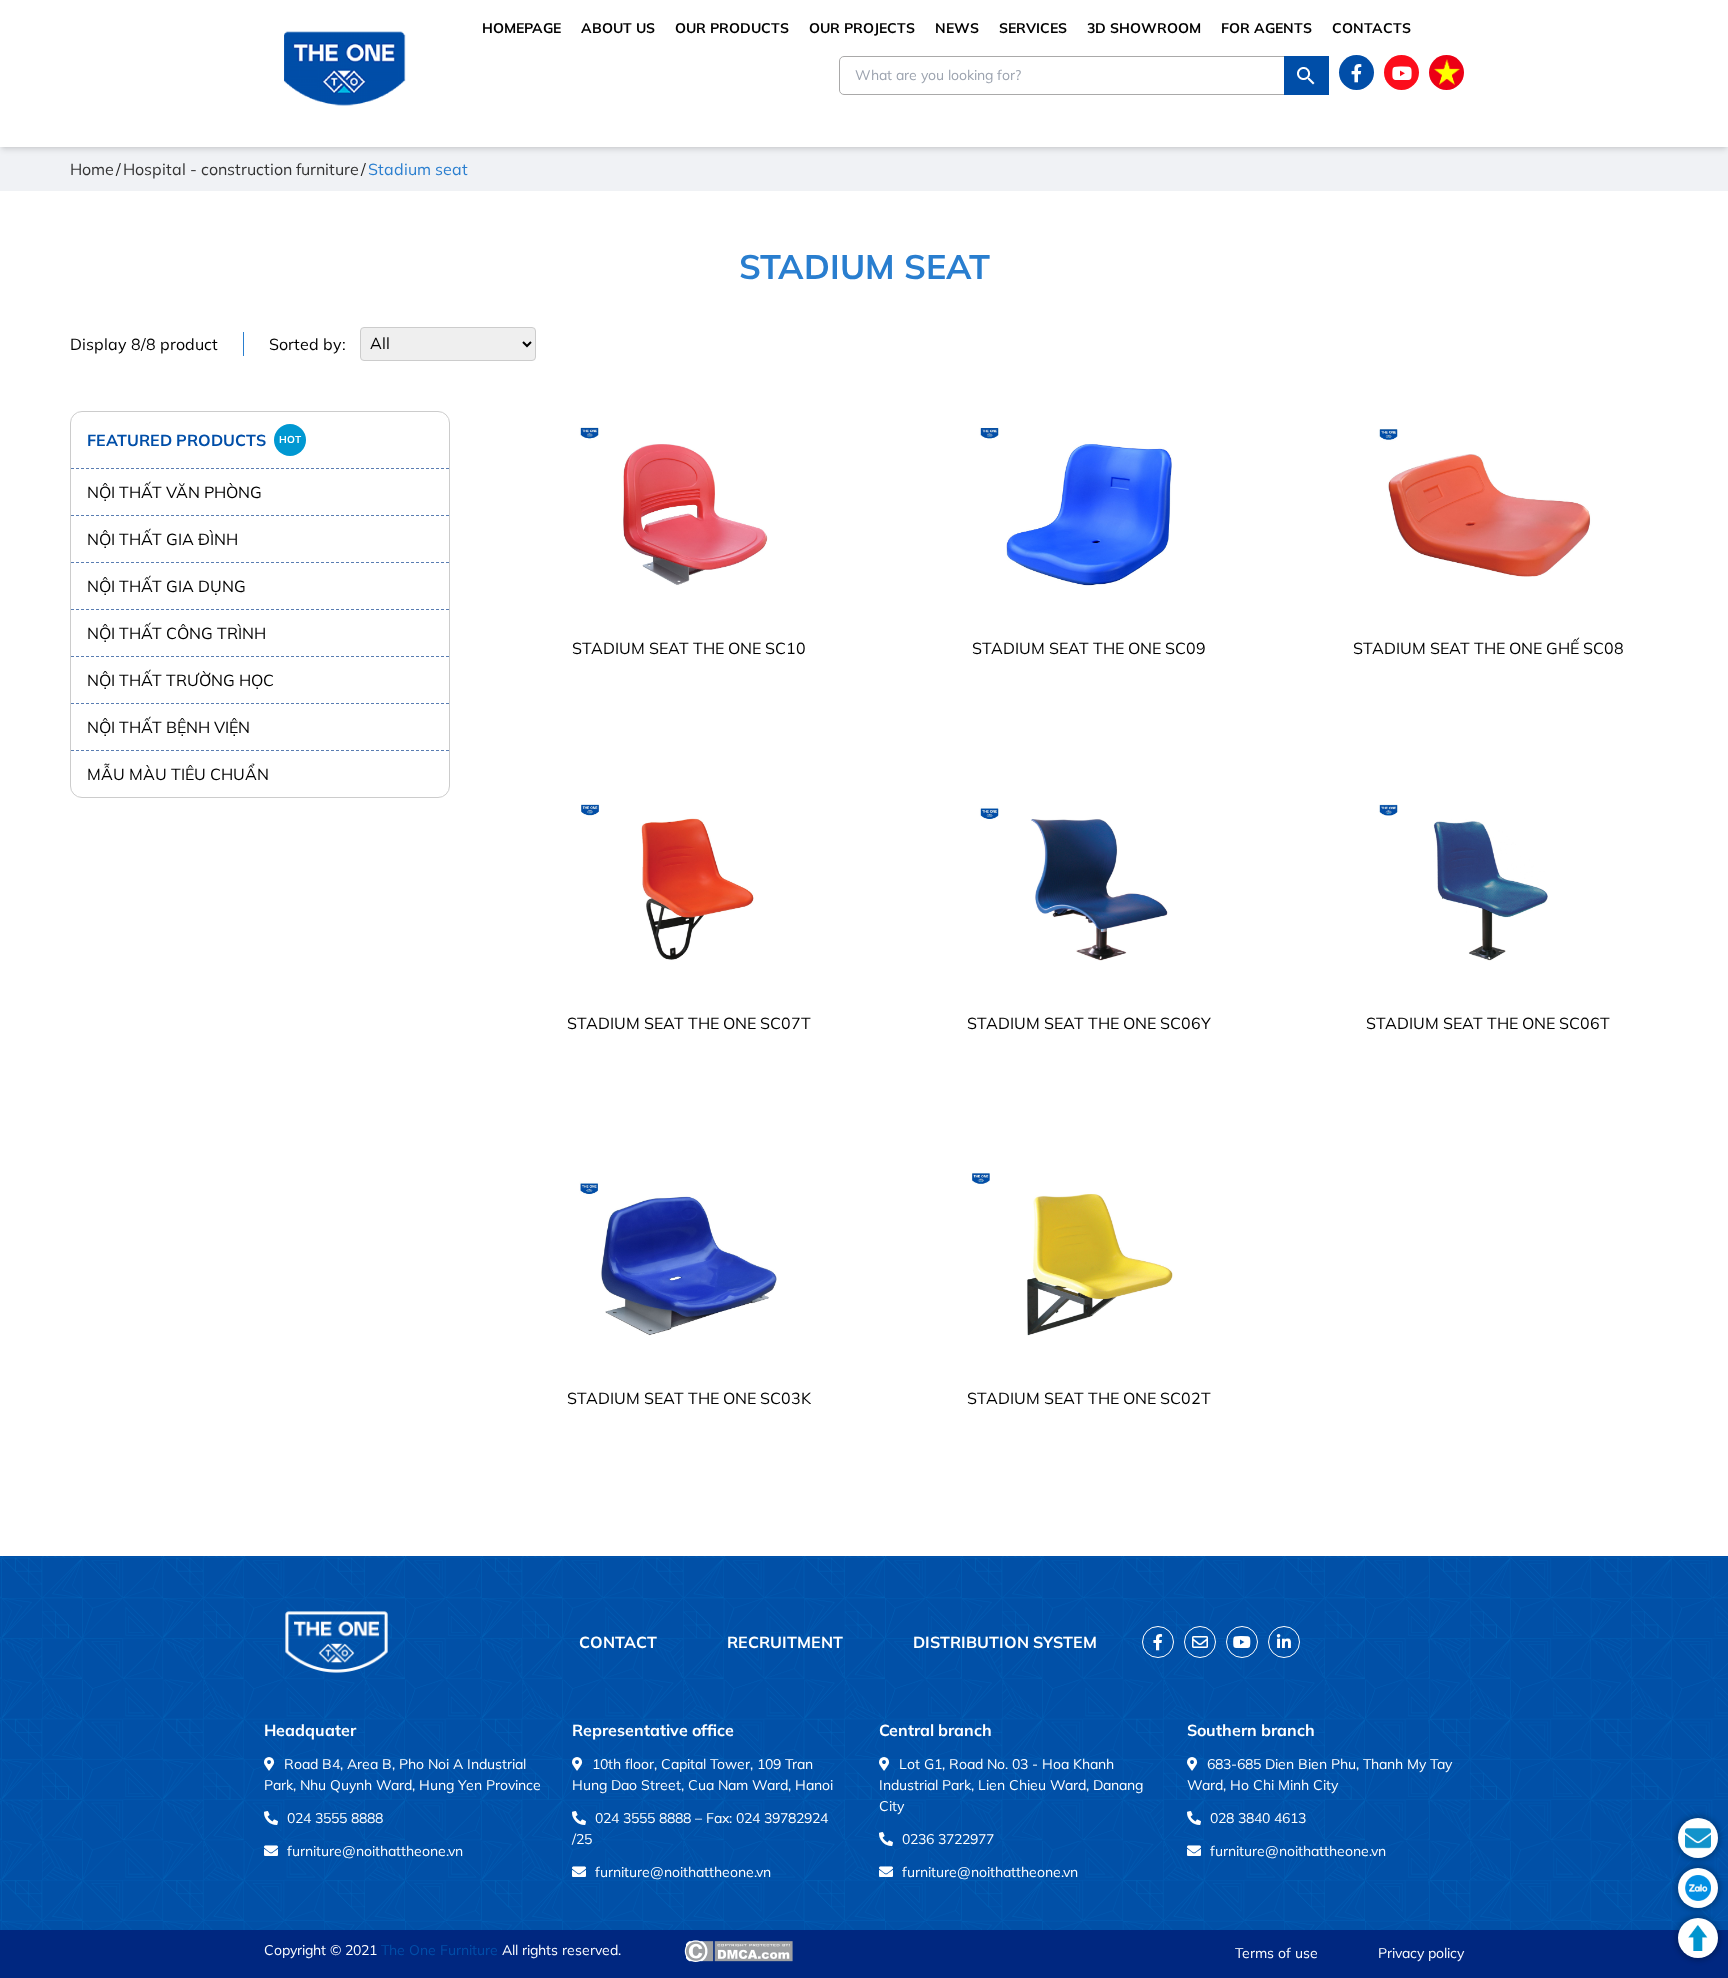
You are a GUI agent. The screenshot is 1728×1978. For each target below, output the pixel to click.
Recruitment (785, 1642)
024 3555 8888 (335, 1818)
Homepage (521, 28)
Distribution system (1005, 1642)
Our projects (862, 28)
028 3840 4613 (1258, 1818)
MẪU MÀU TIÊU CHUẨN (178, 774)
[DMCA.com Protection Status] (738, 1951)
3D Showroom (1144, 28)
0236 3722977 (948, 1839)
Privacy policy (1421, 1953)
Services (1033, 28)
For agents (1266, 28)
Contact (618, 1642)
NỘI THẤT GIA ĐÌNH (162, 539)
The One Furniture (439, 1950)
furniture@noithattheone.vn (375, 1851)
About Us (618, 28)
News (957, 28)
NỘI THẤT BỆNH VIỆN (168, 727)
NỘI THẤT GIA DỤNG (166, 586)
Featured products (194, 440)
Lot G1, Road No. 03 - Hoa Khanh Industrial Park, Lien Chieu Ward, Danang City (1011, 1785)
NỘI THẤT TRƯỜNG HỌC (180, 680)
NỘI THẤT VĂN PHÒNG (174, 492)
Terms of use (1276, 1953)
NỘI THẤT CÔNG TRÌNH (176, 633)
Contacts (1371, 28)
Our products (732, 28)
